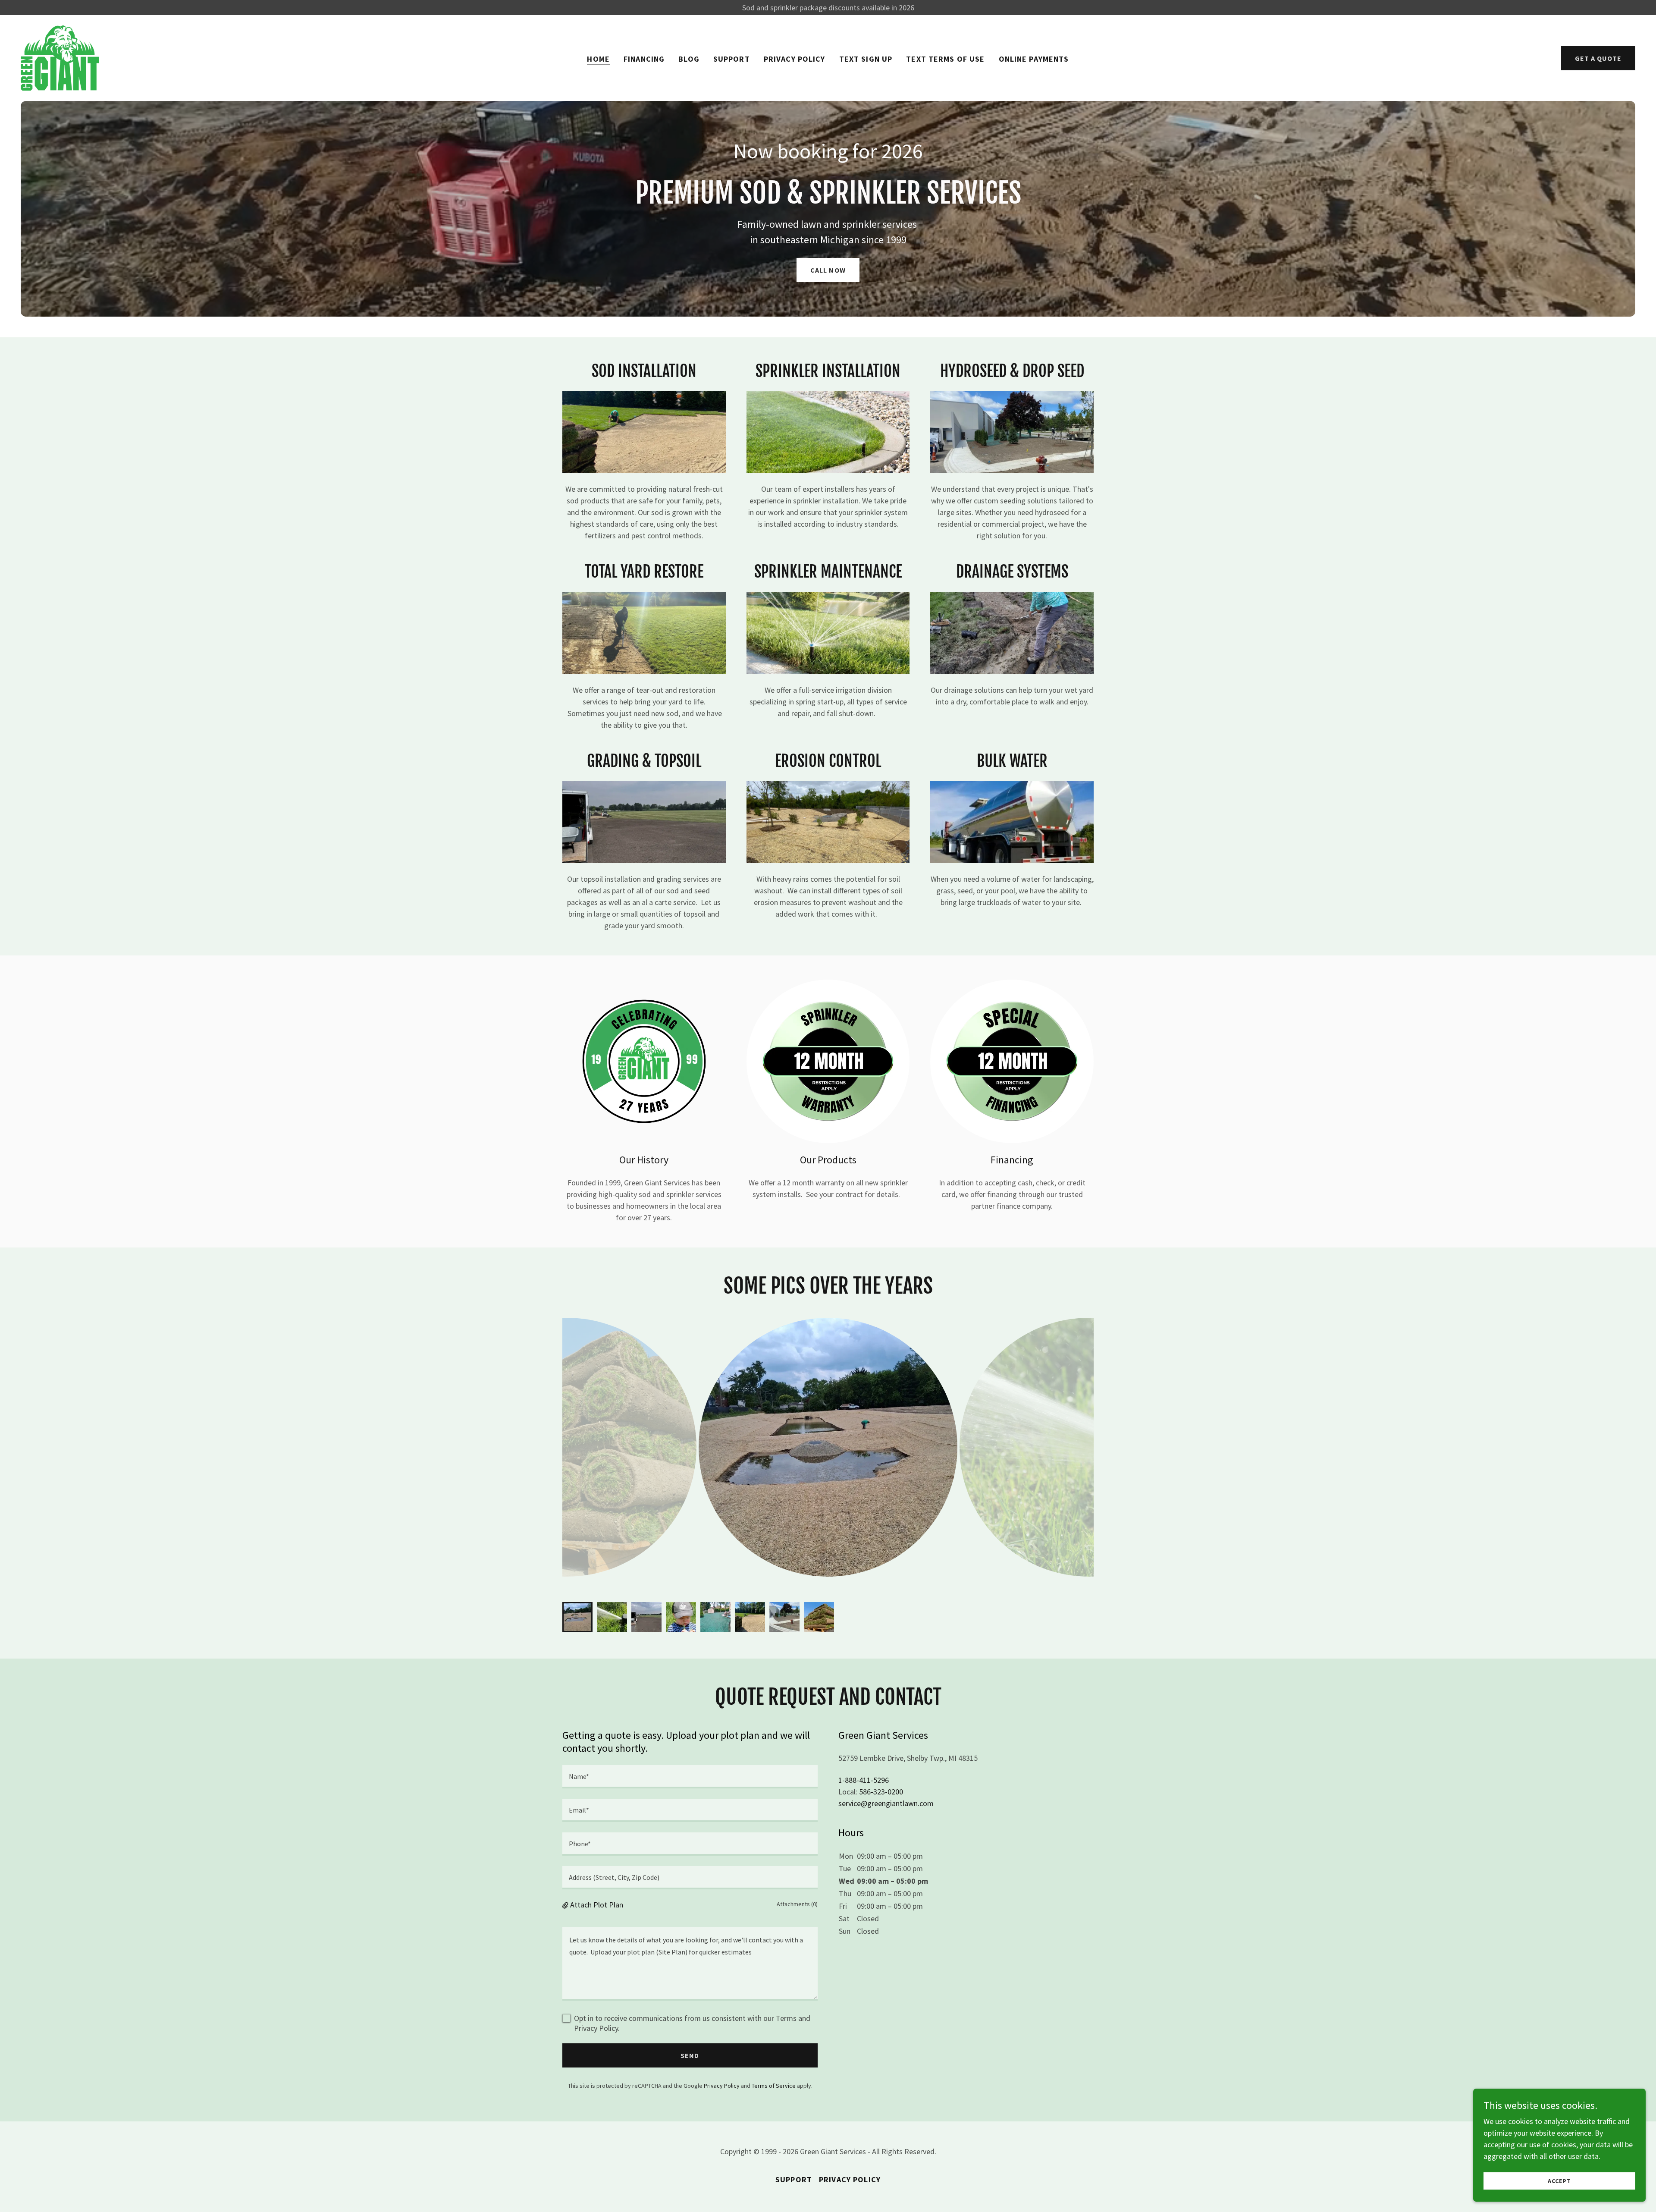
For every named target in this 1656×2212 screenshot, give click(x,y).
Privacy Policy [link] (722, 2086)
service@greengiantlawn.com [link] (886, 1803)
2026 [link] (902, 151)
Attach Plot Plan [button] (597, 1905)
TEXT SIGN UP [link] (866, 59)
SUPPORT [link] (732, 59)
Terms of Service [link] (774, 2086)
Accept (1559, 2181)
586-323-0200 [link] (881, 1792)
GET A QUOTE (1598, 58)
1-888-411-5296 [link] (864, 1780)
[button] (566, 1905)
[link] (60, 57)
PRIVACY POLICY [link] (795, 59)
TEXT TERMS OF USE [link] (945, 59)
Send (690, 2055)
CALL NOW (828, 270)
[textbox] (690, 1777)
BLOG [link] (689, 59)
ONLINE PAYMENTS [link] (1034, 59)
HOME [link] (598, 59)
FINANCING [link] (644, 59)
